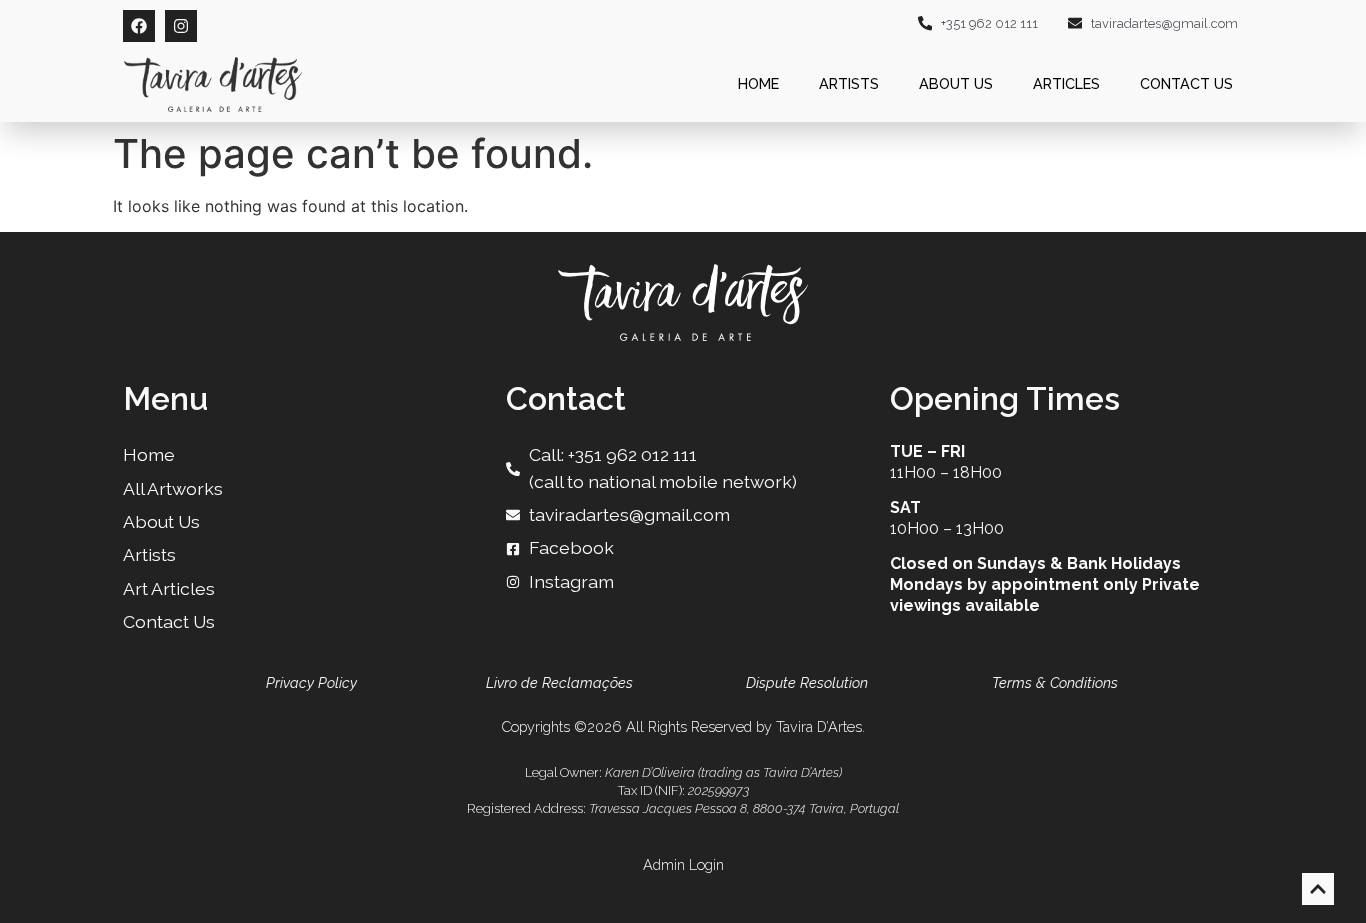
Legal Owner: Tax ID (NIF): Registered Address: (683, 790)
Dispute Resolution (807, 682)
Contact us (1186, 83)
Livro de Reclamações (559, 682)
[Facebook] (139, 26)
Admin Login (683, 864)
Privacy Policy (311, 682)
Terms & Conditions (1055, 682)
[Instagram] (181, 26)
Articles (1066, 83)
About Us (956, 83)
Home (758, 83)
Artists (849, 83)
